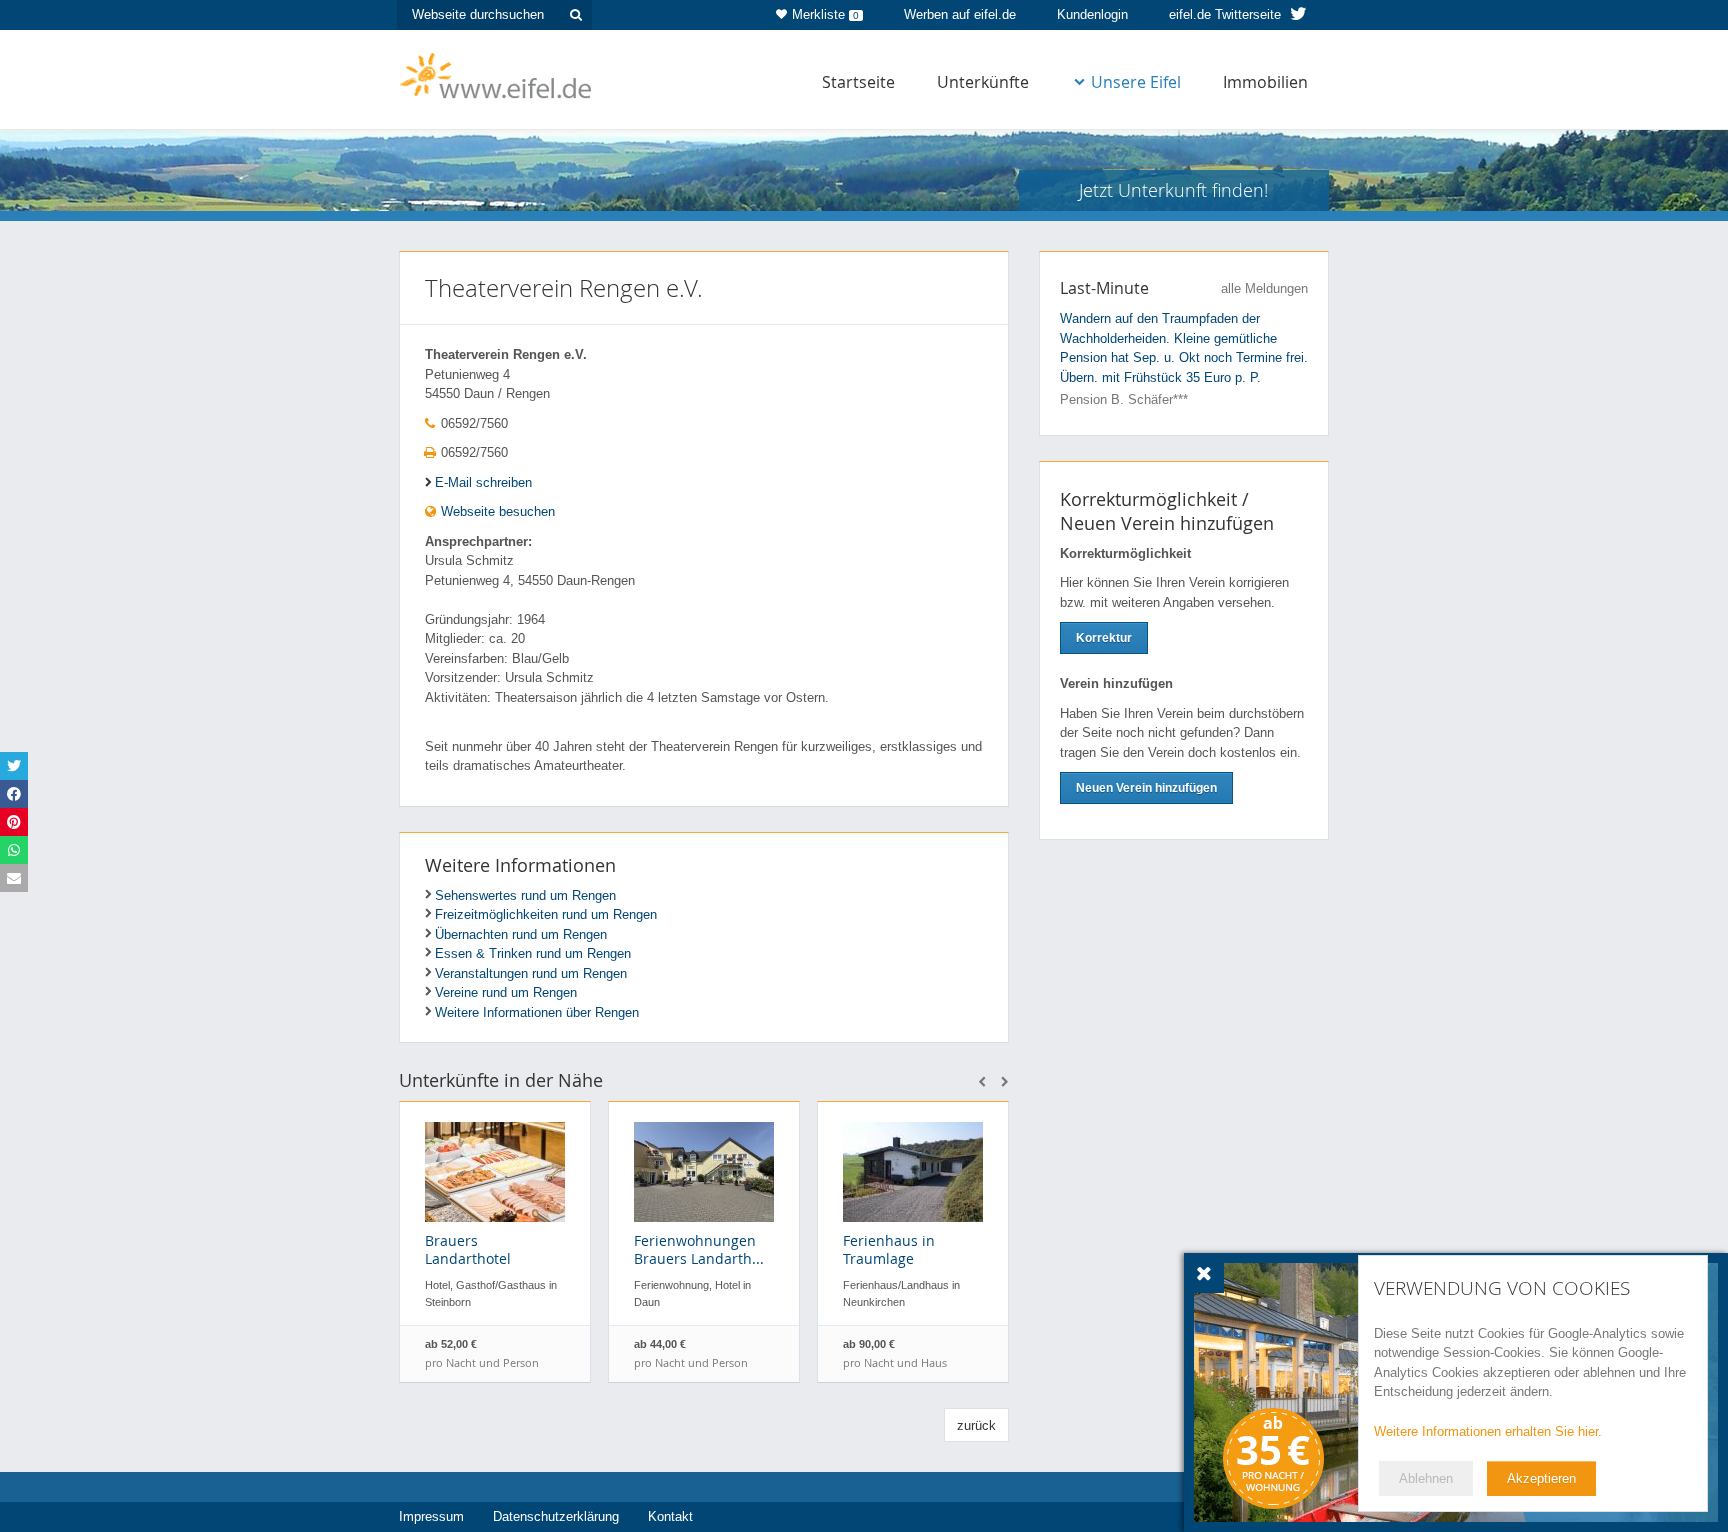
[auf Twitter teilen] (14, 766)
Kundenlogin (1092, 14)
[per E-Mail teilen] (14, 878)
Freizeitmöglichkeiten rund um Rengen (546, 914)
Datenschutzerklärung (556, 1516)
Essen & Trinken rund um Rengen (533, 953)
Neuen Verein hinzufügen (1146, 788)
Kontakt (670, 1516)
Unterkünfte (983, 82)
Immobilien (1265, 82)
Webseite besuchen (496, 511)
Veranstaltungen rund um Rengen (531, 973)
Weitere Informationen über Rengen (537, 1012)
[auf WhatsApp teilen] (14, 850)
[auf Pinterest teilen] (14, 822)
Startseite (858, 82)
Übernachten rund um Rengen (521, 934)
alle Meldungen (1264, 288)
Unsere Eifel (1136, 82)
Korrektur (1104, 638)
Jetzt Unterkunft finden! (1173, 190)
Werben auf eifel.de (960, 14)
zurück (976, 1425)
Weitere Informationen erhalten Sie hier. (1488, 1431)
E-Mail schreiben (483, 482)
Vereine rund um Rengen (506, 992)
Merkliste (825, 14)
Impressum (431, 1516)
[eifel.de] (496, 74)
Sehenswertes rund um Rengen (525, 895)
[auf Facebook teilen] (14, 794)
